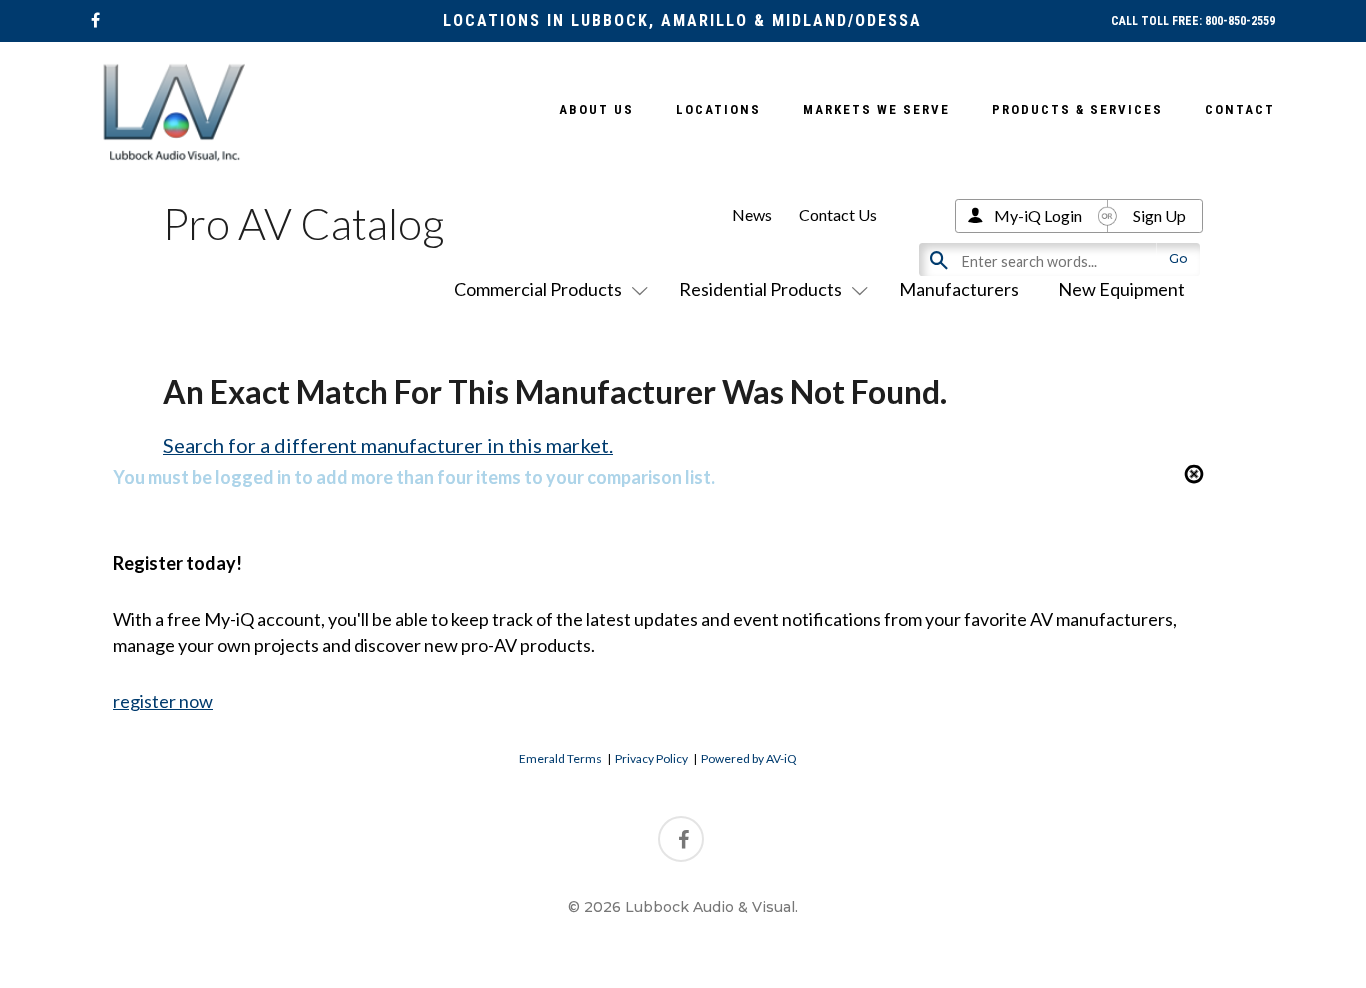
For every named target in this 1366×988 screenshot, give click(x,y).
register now (163, 701)
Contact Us (838, 214)
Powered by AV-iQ (749, 758)
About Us (596, 109)
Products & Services (1077, 109)
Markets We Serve (876, 109)
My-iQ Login (1038, 215)
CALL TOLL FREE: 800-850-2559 (1193, 21)
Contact (1240, 109)
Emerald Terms (560, 758)
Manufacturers (959, 289)
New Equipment (1121, 289)
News (752, 214)
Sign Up (1159, 215)
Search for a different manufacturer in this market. (388, 445)
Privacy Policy (651, 758)
